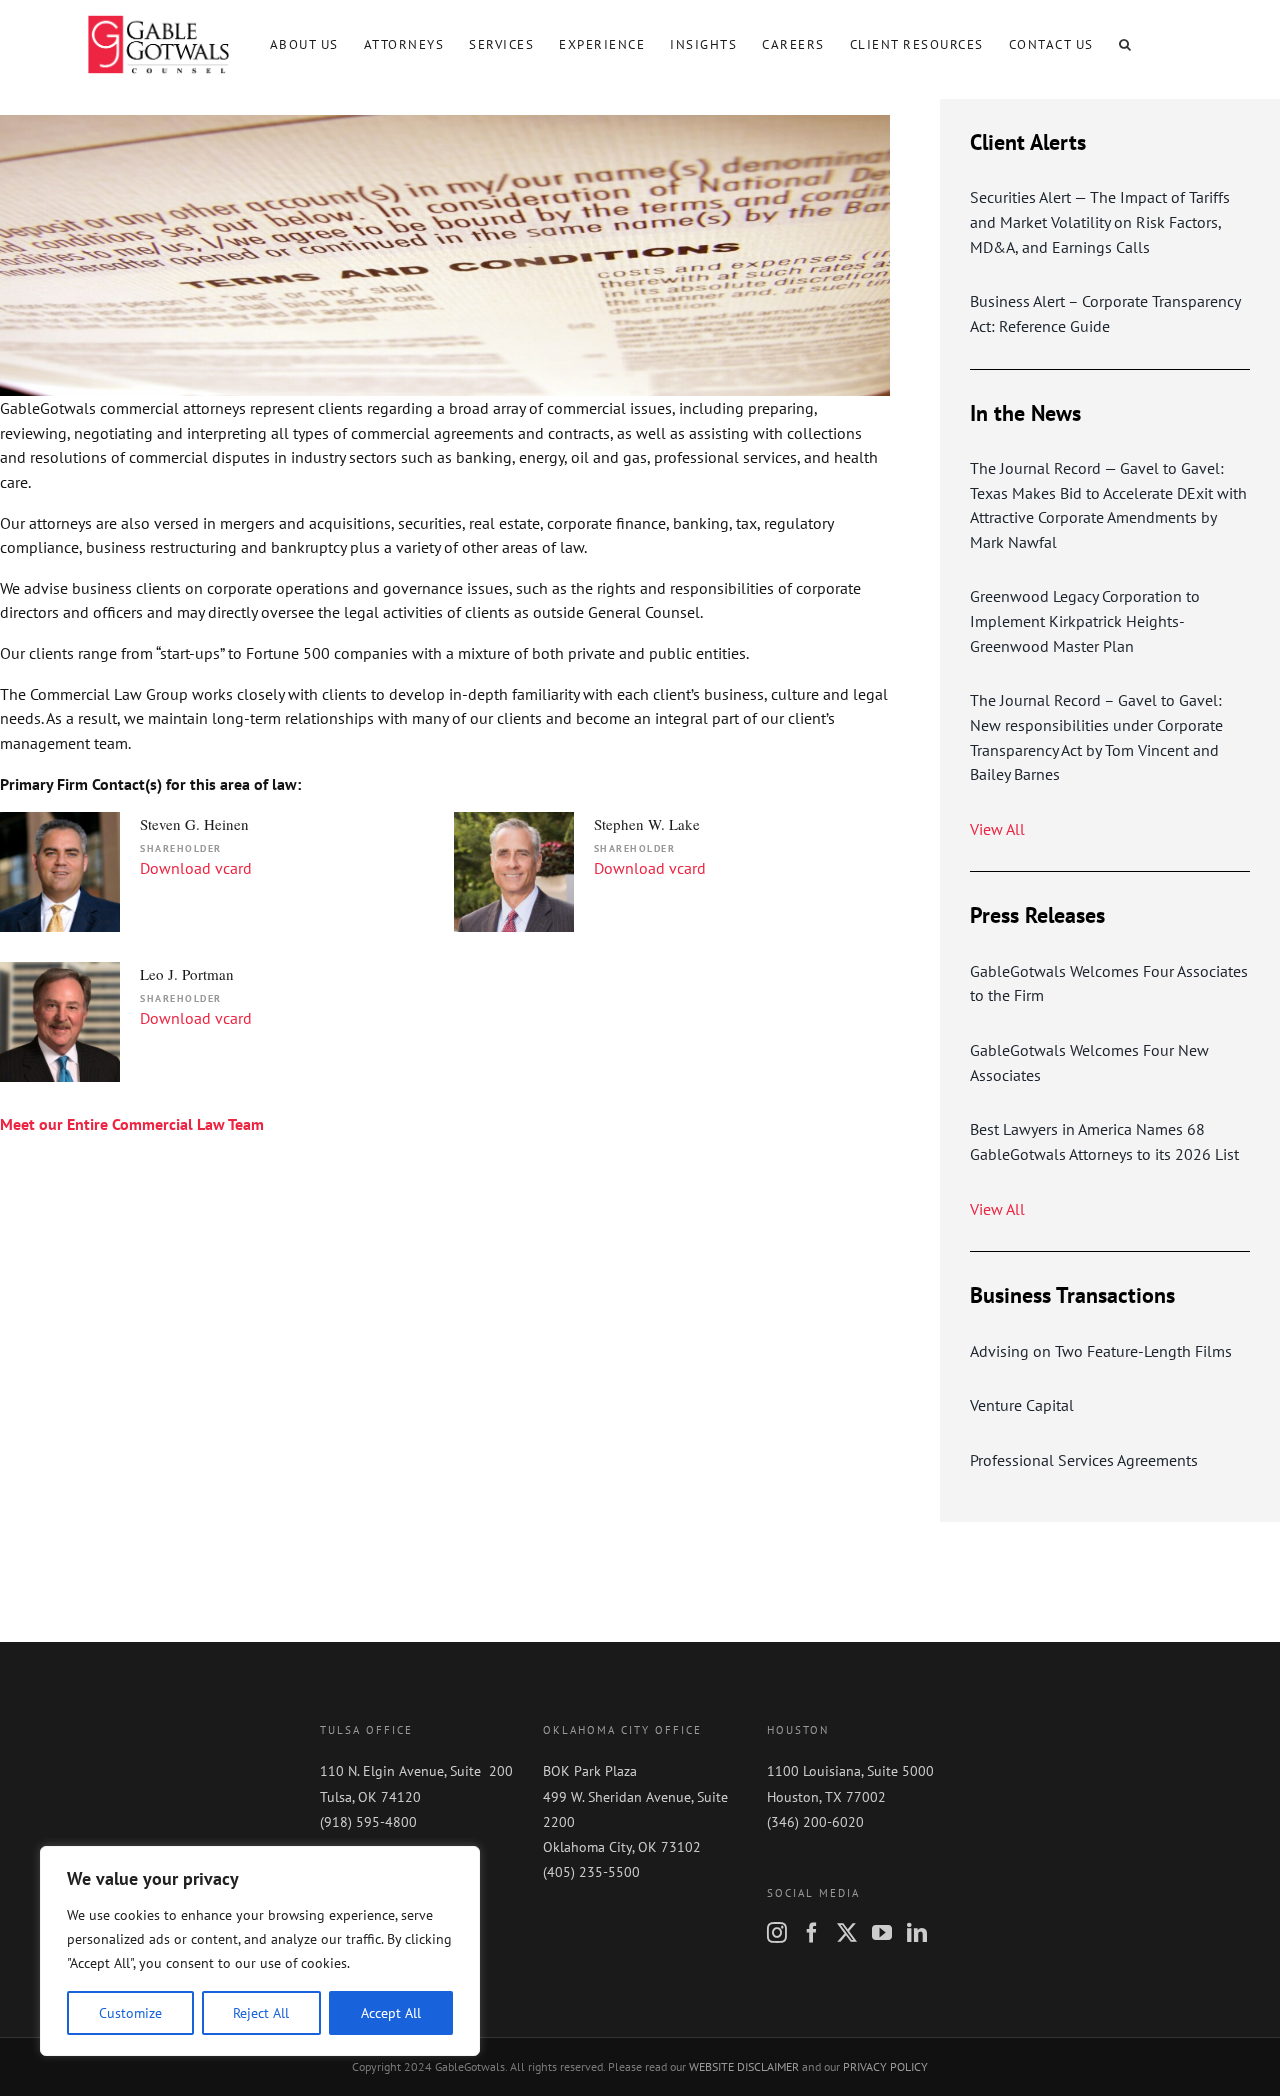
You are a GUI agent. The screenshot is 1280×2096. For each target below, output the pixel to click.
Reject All (261, 2013)
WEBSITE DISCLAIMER (744, 2066)
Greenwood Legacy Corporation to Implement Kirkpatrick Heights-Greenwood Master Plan (1085, 620)
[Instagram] (777, 1933)
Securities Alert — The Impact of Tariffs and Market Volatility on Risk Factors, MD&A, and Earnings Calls (1100, 221)
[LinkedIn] (917, 1933)
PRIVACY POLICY (885, 2066)
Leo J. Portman (187, 974)
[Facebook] (812, 1933)
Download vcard (196, 868)
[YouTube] (882, 1933)
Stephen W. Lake (647, 824)
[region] (260, 1951)
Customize (130, 2013)
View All (997, 829)
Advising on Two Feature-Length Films (1101, 1351)
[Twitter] (847, 1933)
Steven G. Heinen (194, 824)
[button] (1126, 44)
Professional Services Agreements (1084, 1460)
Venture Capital (1022, 1405)
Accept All (391, 2013)
